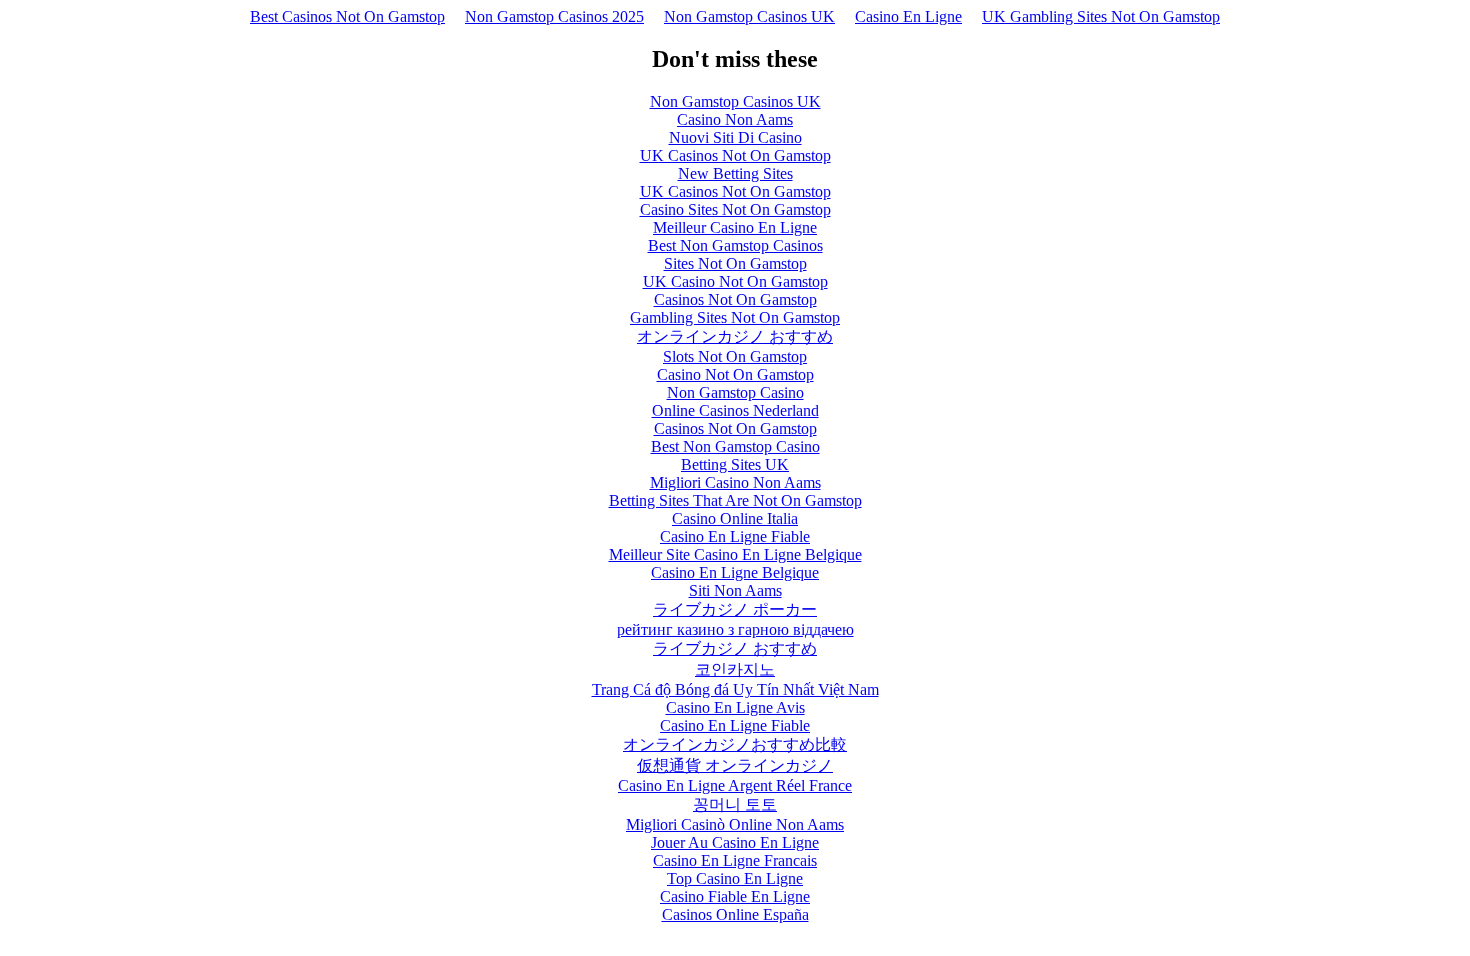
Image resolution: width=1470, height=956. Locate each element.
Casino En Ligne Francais (735, 860)
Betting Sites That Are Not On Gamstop (735, 500)
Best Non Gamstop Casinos (735, 245)
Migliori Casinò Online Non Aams (735, 824)
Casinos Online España (735, 914)
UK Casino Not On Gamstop (735, 281)
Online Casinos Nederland (735, 410)
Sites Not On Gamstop (735, 263)
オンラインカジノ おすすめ (735, 336)
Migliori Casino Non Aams (735, 482)
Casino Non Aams (735, 119)
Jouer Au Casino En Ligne (735, 842)
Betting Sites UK (735, 464)
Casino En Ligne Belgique (735, 572)
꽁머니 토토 (735, 804)
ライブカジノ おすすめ (735, 648)
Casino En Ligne (908, 16)
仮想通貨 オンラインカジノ (735, 765)
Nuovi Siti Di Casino (735, 137)
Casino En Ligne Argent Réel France (735, 785)
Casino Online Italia (735, 518)
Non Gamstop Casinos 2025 (554, 16)
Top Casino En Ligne (735, 878)
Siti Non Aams (735, 590)
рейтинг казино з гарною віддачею (735, 629)
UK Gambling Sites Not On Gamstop (1101, 16)
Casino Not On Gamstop (735, 374)
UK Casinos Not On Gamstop (735, 155)
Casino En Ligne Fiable (735, 536)
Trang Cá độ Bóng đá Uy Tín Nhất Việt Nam (735, 689)
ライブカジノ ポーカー (735, 609)
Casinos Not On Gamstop (735, 299)
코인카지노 (735, 669)
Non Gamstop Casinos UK (749, 16)
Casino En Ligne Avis (735, 707)
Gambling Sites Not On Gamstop (735, 317)
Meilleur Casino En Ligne (735, 227)
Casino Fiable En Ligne (735, 896)
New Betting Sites (735, 173)
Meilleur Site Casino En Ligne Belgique (735, 554)
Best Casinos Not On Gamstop (347, 16)
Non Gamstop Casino (735, 392)
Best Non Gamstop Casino (735, 446)
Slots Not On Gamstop (735, 356)
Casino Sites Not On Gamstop (735, 209)
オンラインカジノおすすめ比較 (735, 744)
